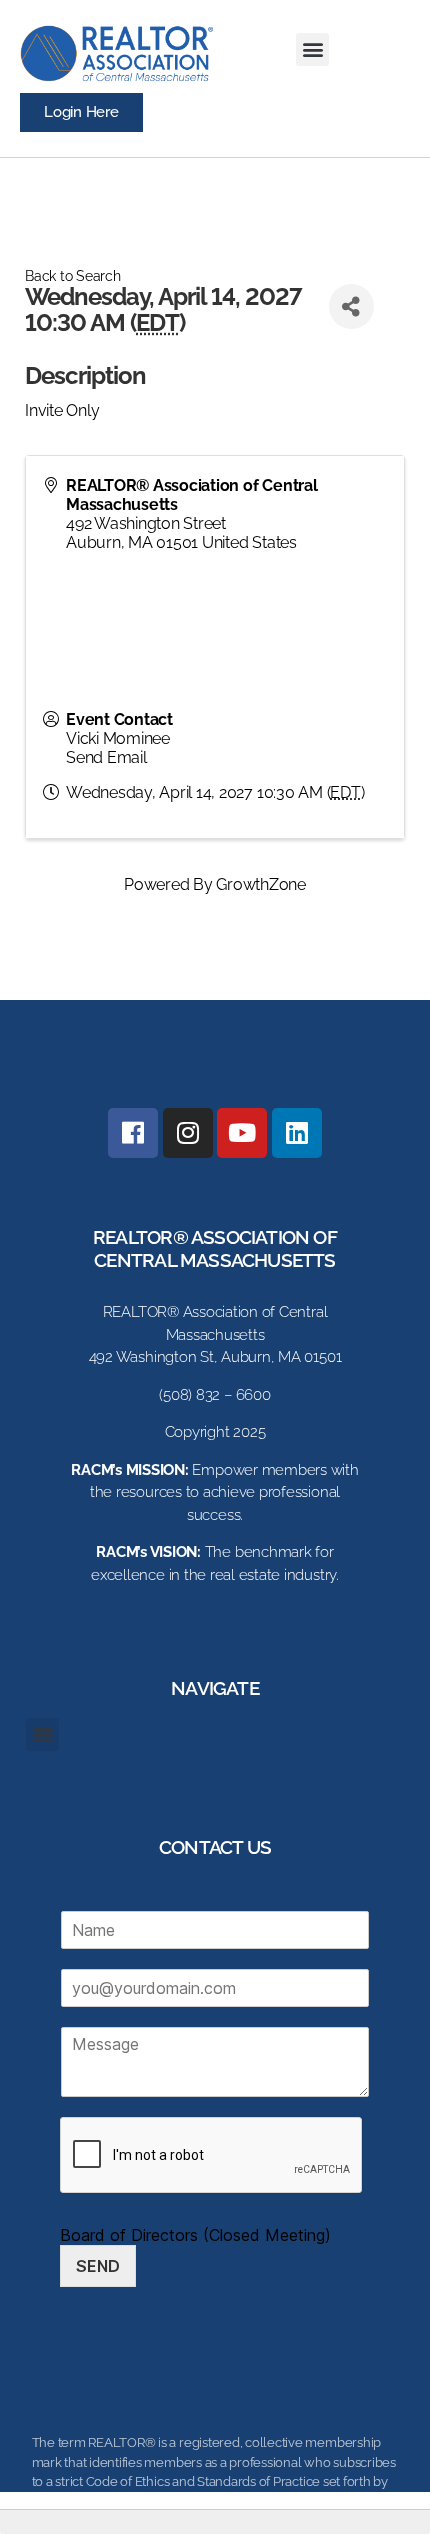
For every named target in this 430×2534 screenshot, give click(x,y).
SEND (98, 2266)
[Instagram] (188, 1133)
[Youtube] (242, 1133)
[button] (312, 49)
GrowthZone (261, 884)
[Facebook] (133, 1133)
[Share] (351, 306)
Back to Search (73, 275)
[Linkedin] (297, 1133)
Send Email (106, 757)
